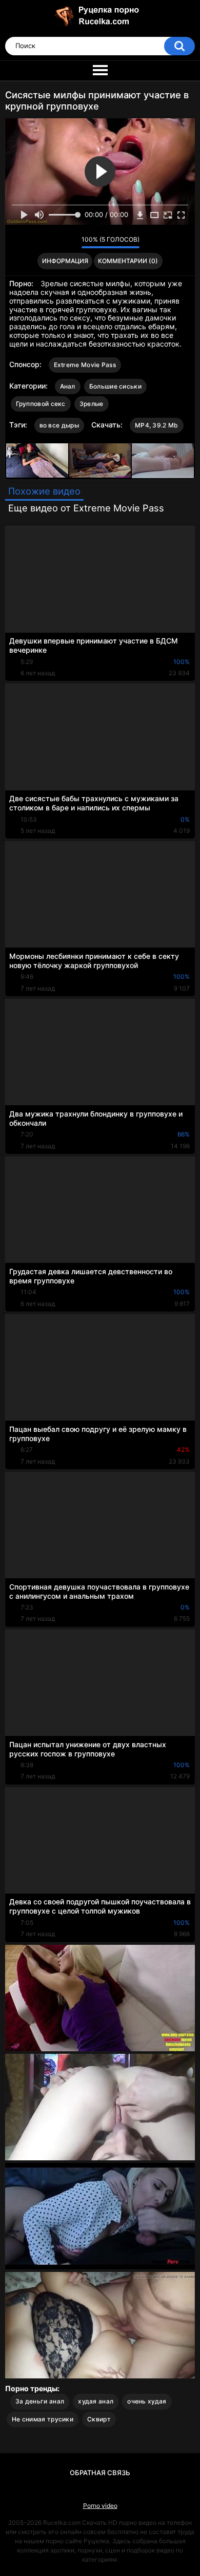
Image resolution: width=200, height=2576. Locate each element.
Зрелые (92, 404)
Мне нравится (58, 242)
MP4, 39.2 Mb (157, 425)
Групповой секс (41, 404)
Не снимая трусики (43, 2419)
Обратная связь (100, 2473)
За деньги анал (40, 2401)
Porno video (100, 2506)
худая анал (96, 2401)
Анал (68, 386)
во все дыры (59, 425)
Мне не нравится (71, 242)
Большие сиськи (115, 386)
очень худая (147, 2401)
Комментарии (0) (128, 261)
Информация (65, 261)
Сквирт (99, 2419)
